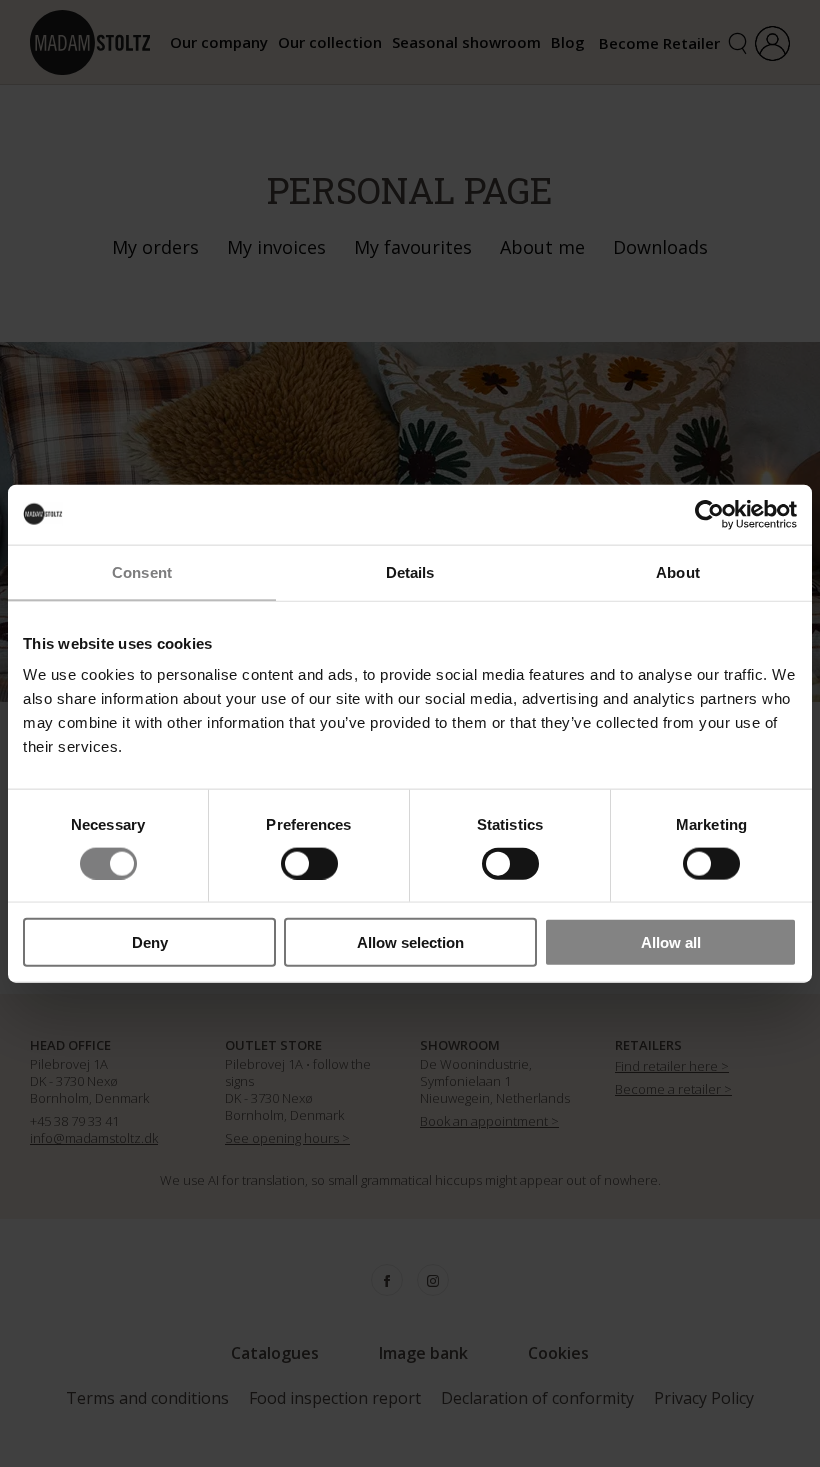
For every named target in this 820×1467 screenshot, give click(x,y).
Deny (150, 942)
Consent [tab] (142, 571)
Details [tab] (410, 571)
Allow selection (410, 942)
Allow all (671, 942)
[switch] (309, 863)
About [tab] (678, 571)
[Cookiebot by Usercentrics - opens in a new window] (709, 514)
